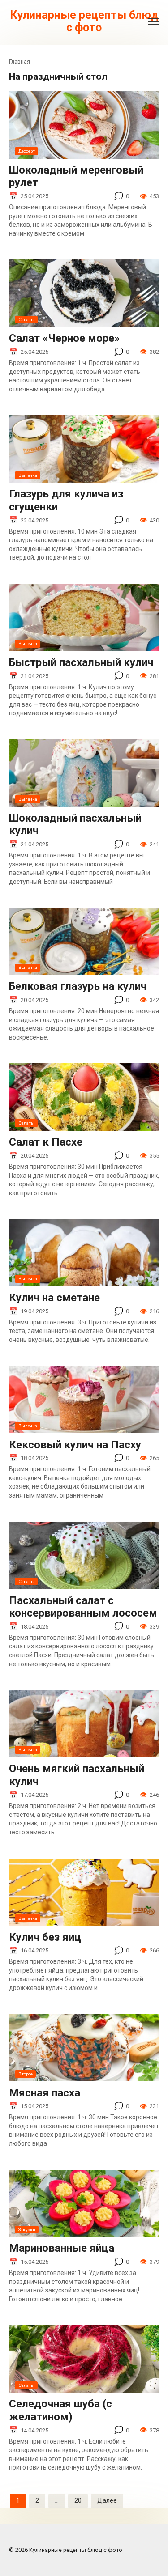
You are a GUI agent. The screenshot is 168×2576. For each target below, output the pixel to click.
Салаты (26, 320)
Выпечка (28, 475)
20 (78, 2500)
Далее (107, 2500)
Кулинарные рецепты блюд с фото (84, 21)
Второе (26, 2074)
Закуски (27, 2230)
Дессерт (27, 151)
